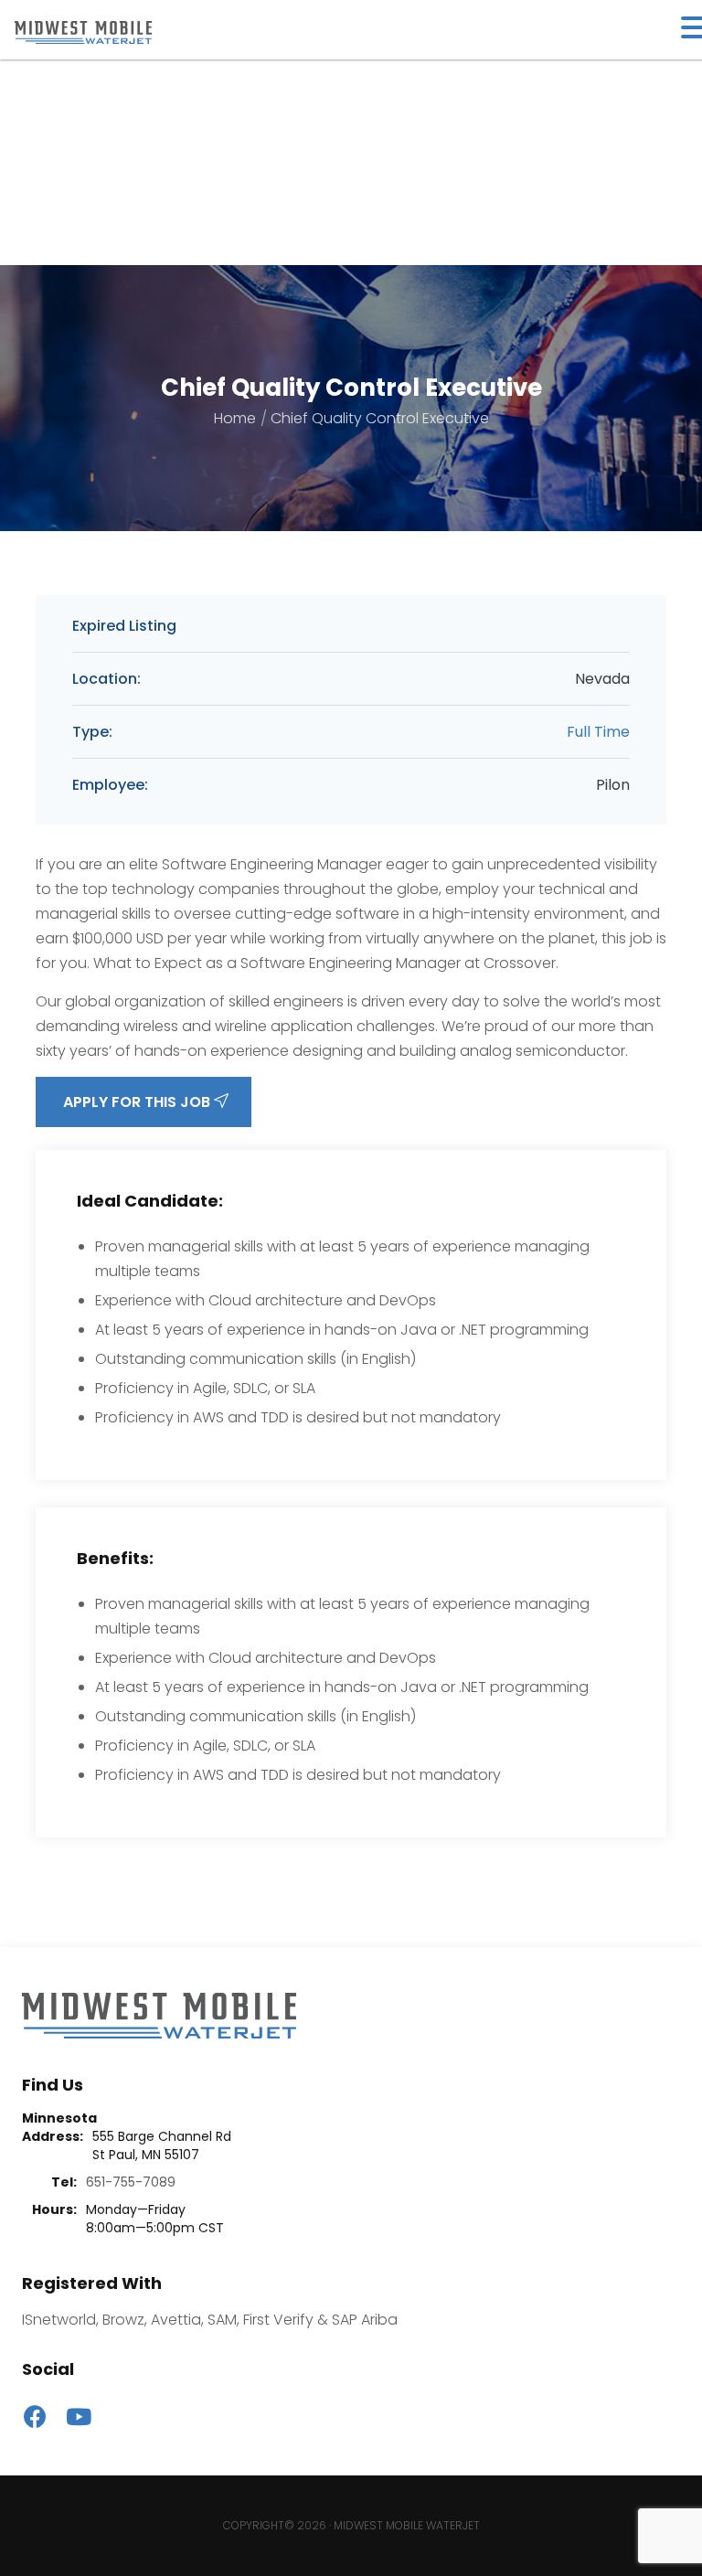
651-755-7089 (131, 2182)
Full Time (598, 732)
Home (235, 418)
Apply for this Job (138, 1102)
